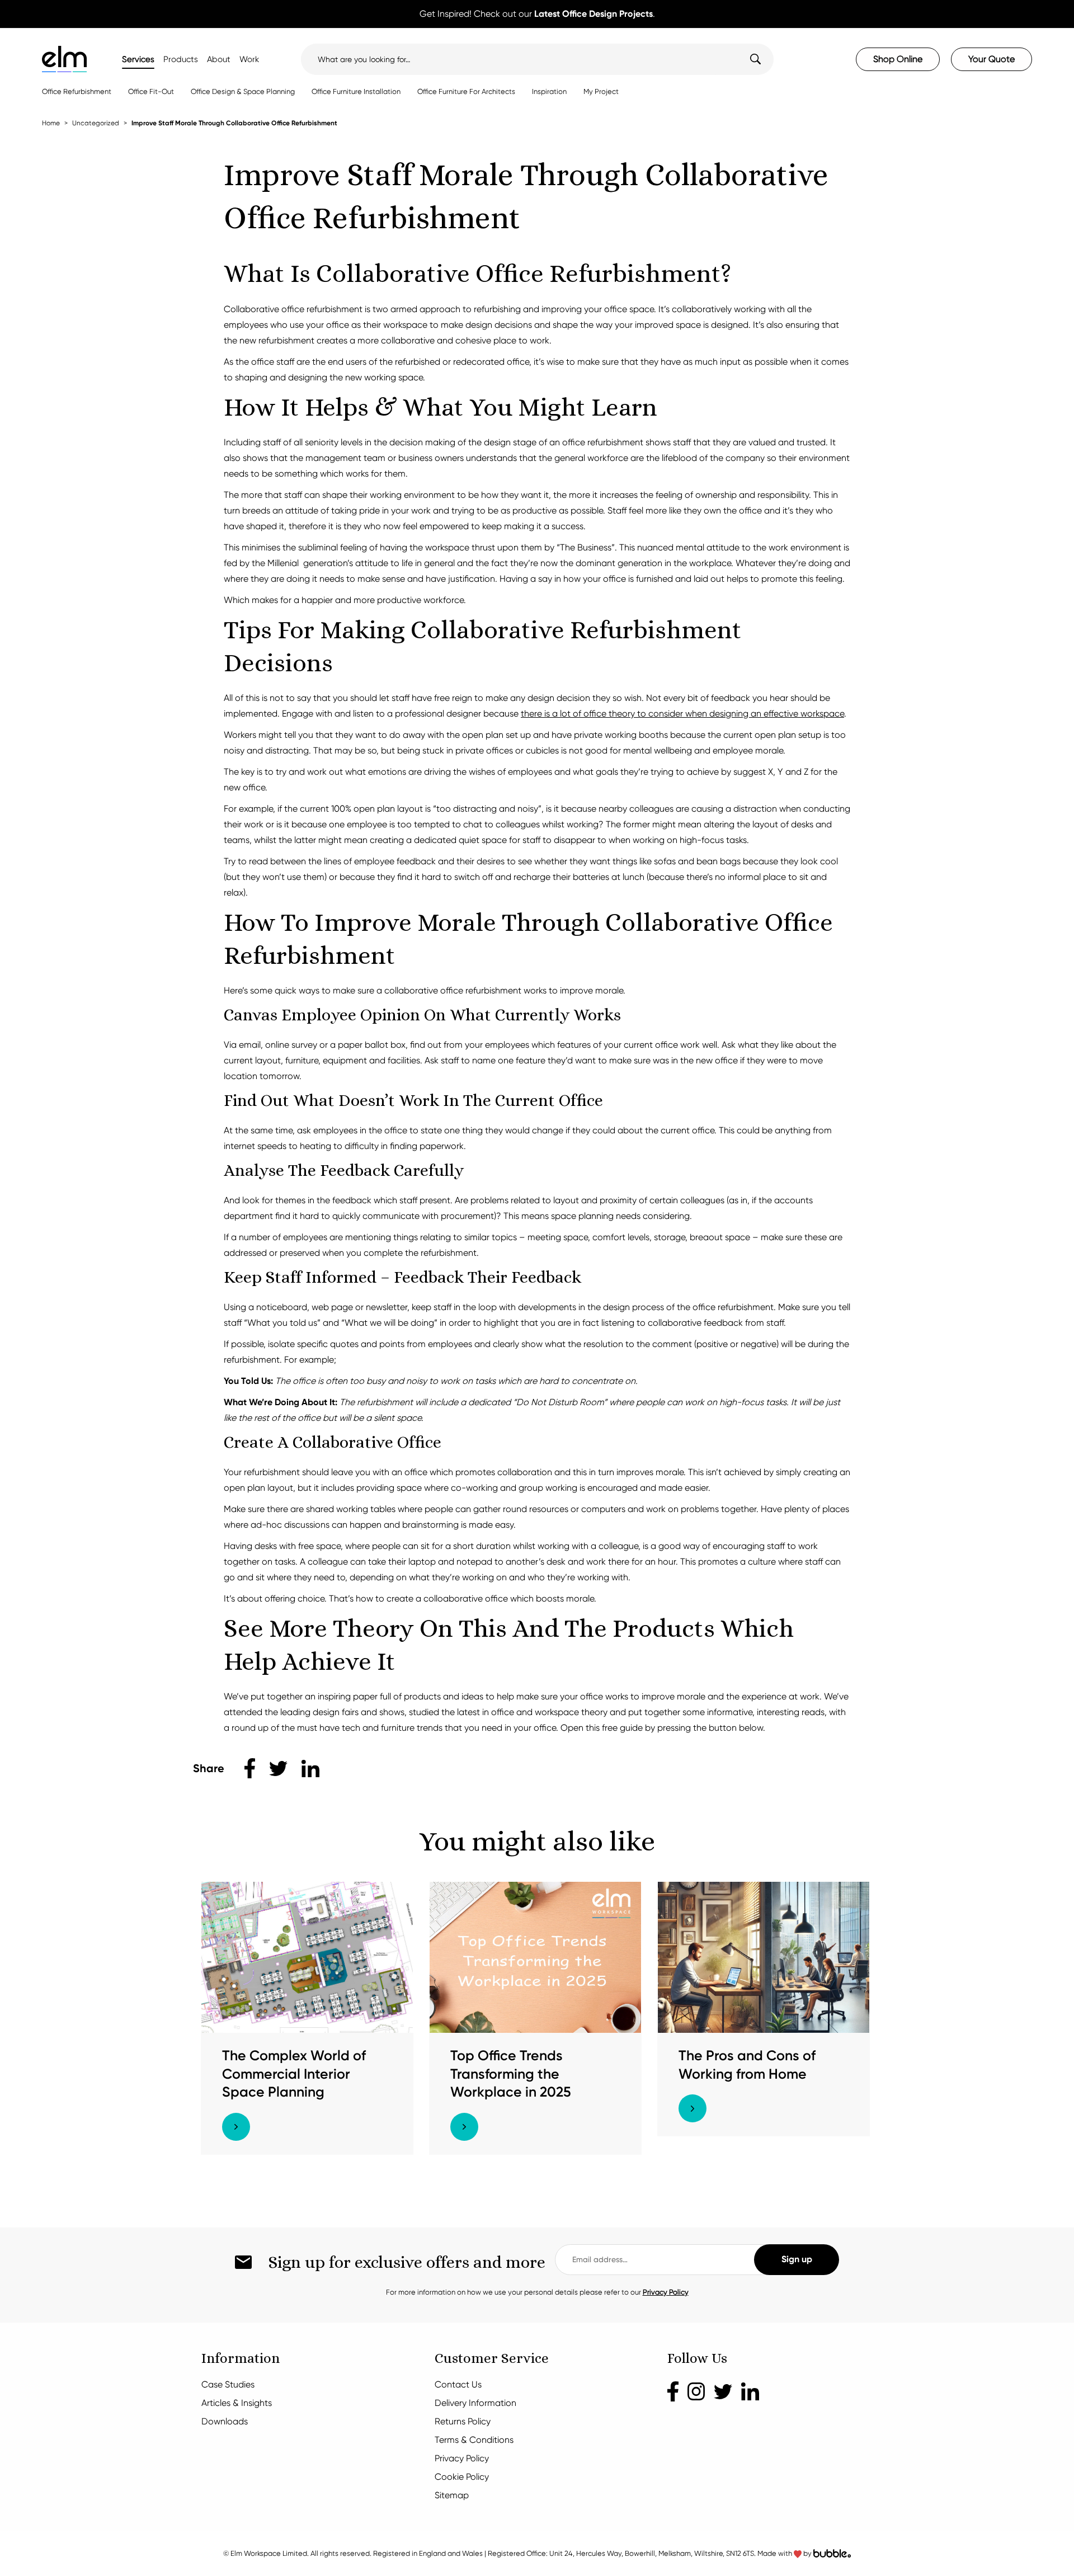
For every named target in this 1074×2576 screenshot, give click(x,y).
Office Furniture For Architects (466, 91)
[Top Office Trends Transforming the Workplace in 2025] (535, 1956)
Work (249, 59)
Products (181, 59)
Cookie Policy (462, 2477)
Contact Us (458, 2384)
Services (138, 59)
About (219, 59)
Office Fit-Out (151, 91)
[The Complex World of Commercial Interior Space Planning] (307, 1956)
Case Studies (228, 2384)
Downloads (225, 2421)
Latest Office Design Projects (593, 14)
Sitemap (452, 2495)
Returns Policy (463, 2421)
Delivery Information (475, 2403)
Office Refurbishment (77, 91)
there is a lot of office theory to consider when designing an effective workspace (682, 714)
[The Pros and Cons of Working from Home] (764, 1956)
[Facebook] (673, 2391)
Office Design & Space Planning (243, 91)
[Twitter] (723, 2391)
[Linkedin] (750, 2391)
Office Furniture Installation (356, 91)
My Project (601, 91)
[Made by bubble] (832, 2553)
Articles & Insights (237, 2403)
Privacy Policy (666, 2292)
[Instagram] (696, 2391)
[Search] (748, 59)
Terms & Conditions (474, 2440)
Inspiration (549, 91)
